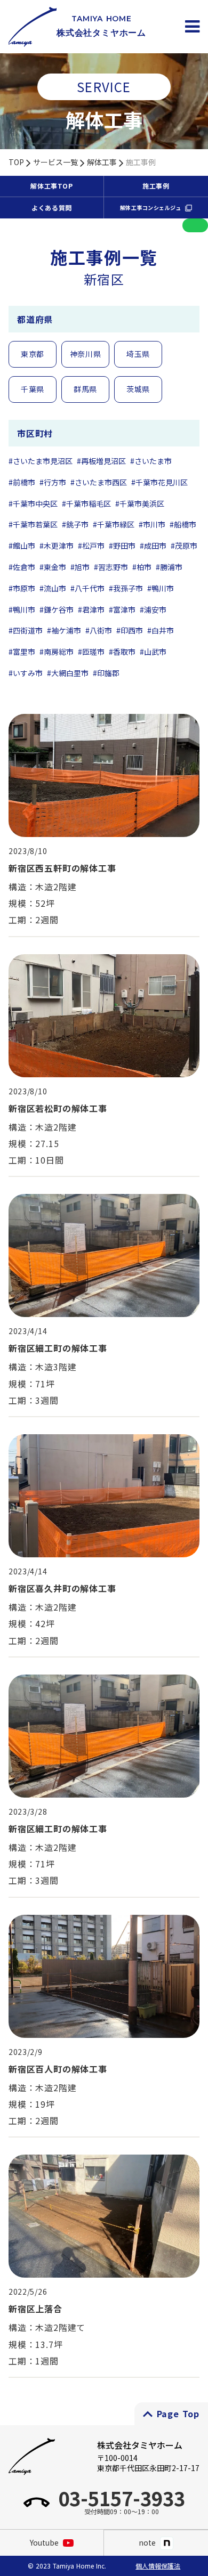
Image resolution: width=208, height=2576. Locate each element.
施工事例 (141, 162)
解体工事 (102, 162)
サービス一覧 (55, 162)
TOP (16, 162)
